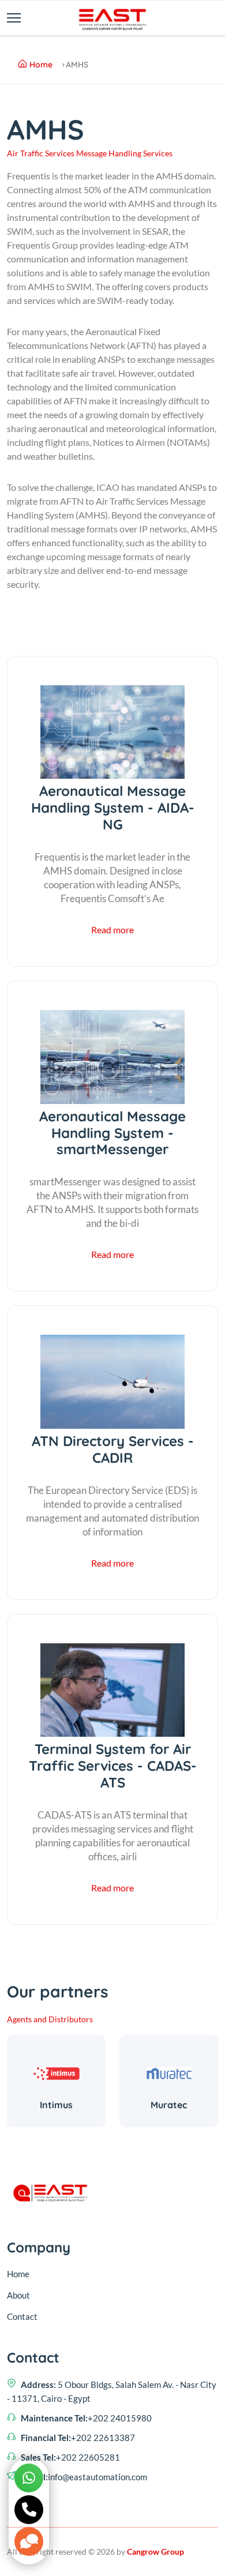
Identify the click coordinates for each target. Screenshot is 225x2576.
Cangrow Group (155, 2551)
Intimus (56, 2105)
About (18, 2295)
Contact (22, 2316)
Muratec (169, 2105)
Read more (112, 930)
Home (41, 65)
